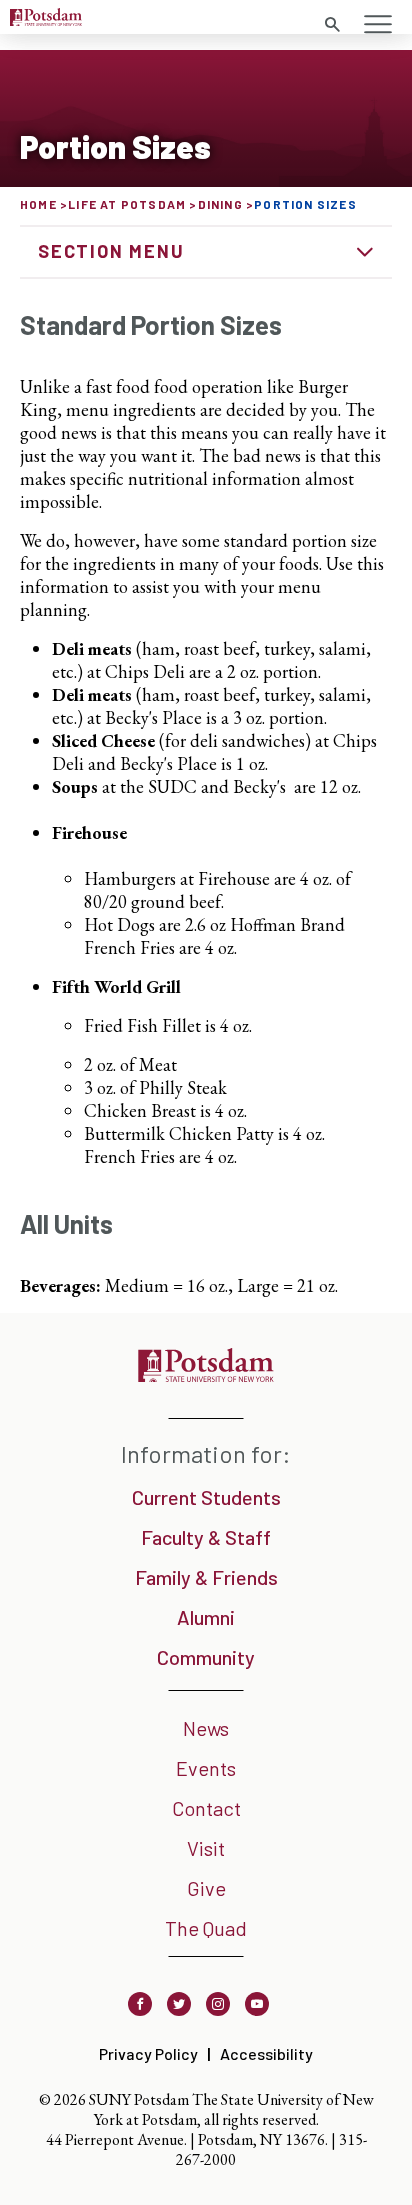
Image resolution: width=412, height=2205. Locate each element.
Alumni (206, 1617)
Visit (206, 1848)
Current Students (206, 1497)
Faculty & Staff (206, 1537)
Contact (206, 1808)
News (206, 1728)
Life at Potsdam (127, 204)
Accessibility (266, 2053)
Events (206, 1768)
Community (206, 1657)
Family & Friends (206, 1577)
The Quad (206, 1928)
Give (206, 1888)
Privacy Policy (148, 2053)
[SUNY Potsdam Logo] (46, 19)
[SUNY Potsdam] (206, 1375)
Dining (220, 204)
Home (38, 204)
